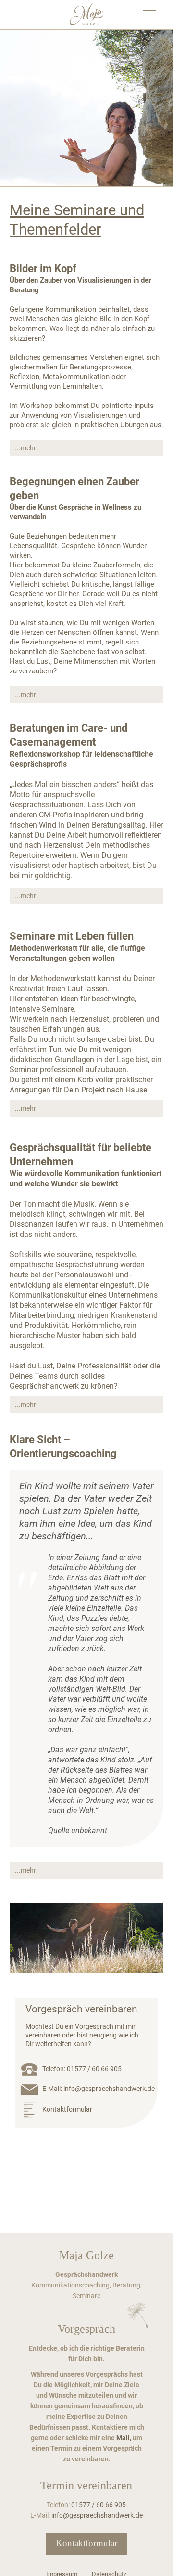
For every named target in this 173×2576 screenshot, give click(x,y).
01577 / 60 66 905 (94, 2069)
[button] (86, 448)
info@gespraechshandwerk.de (109, 2089)
